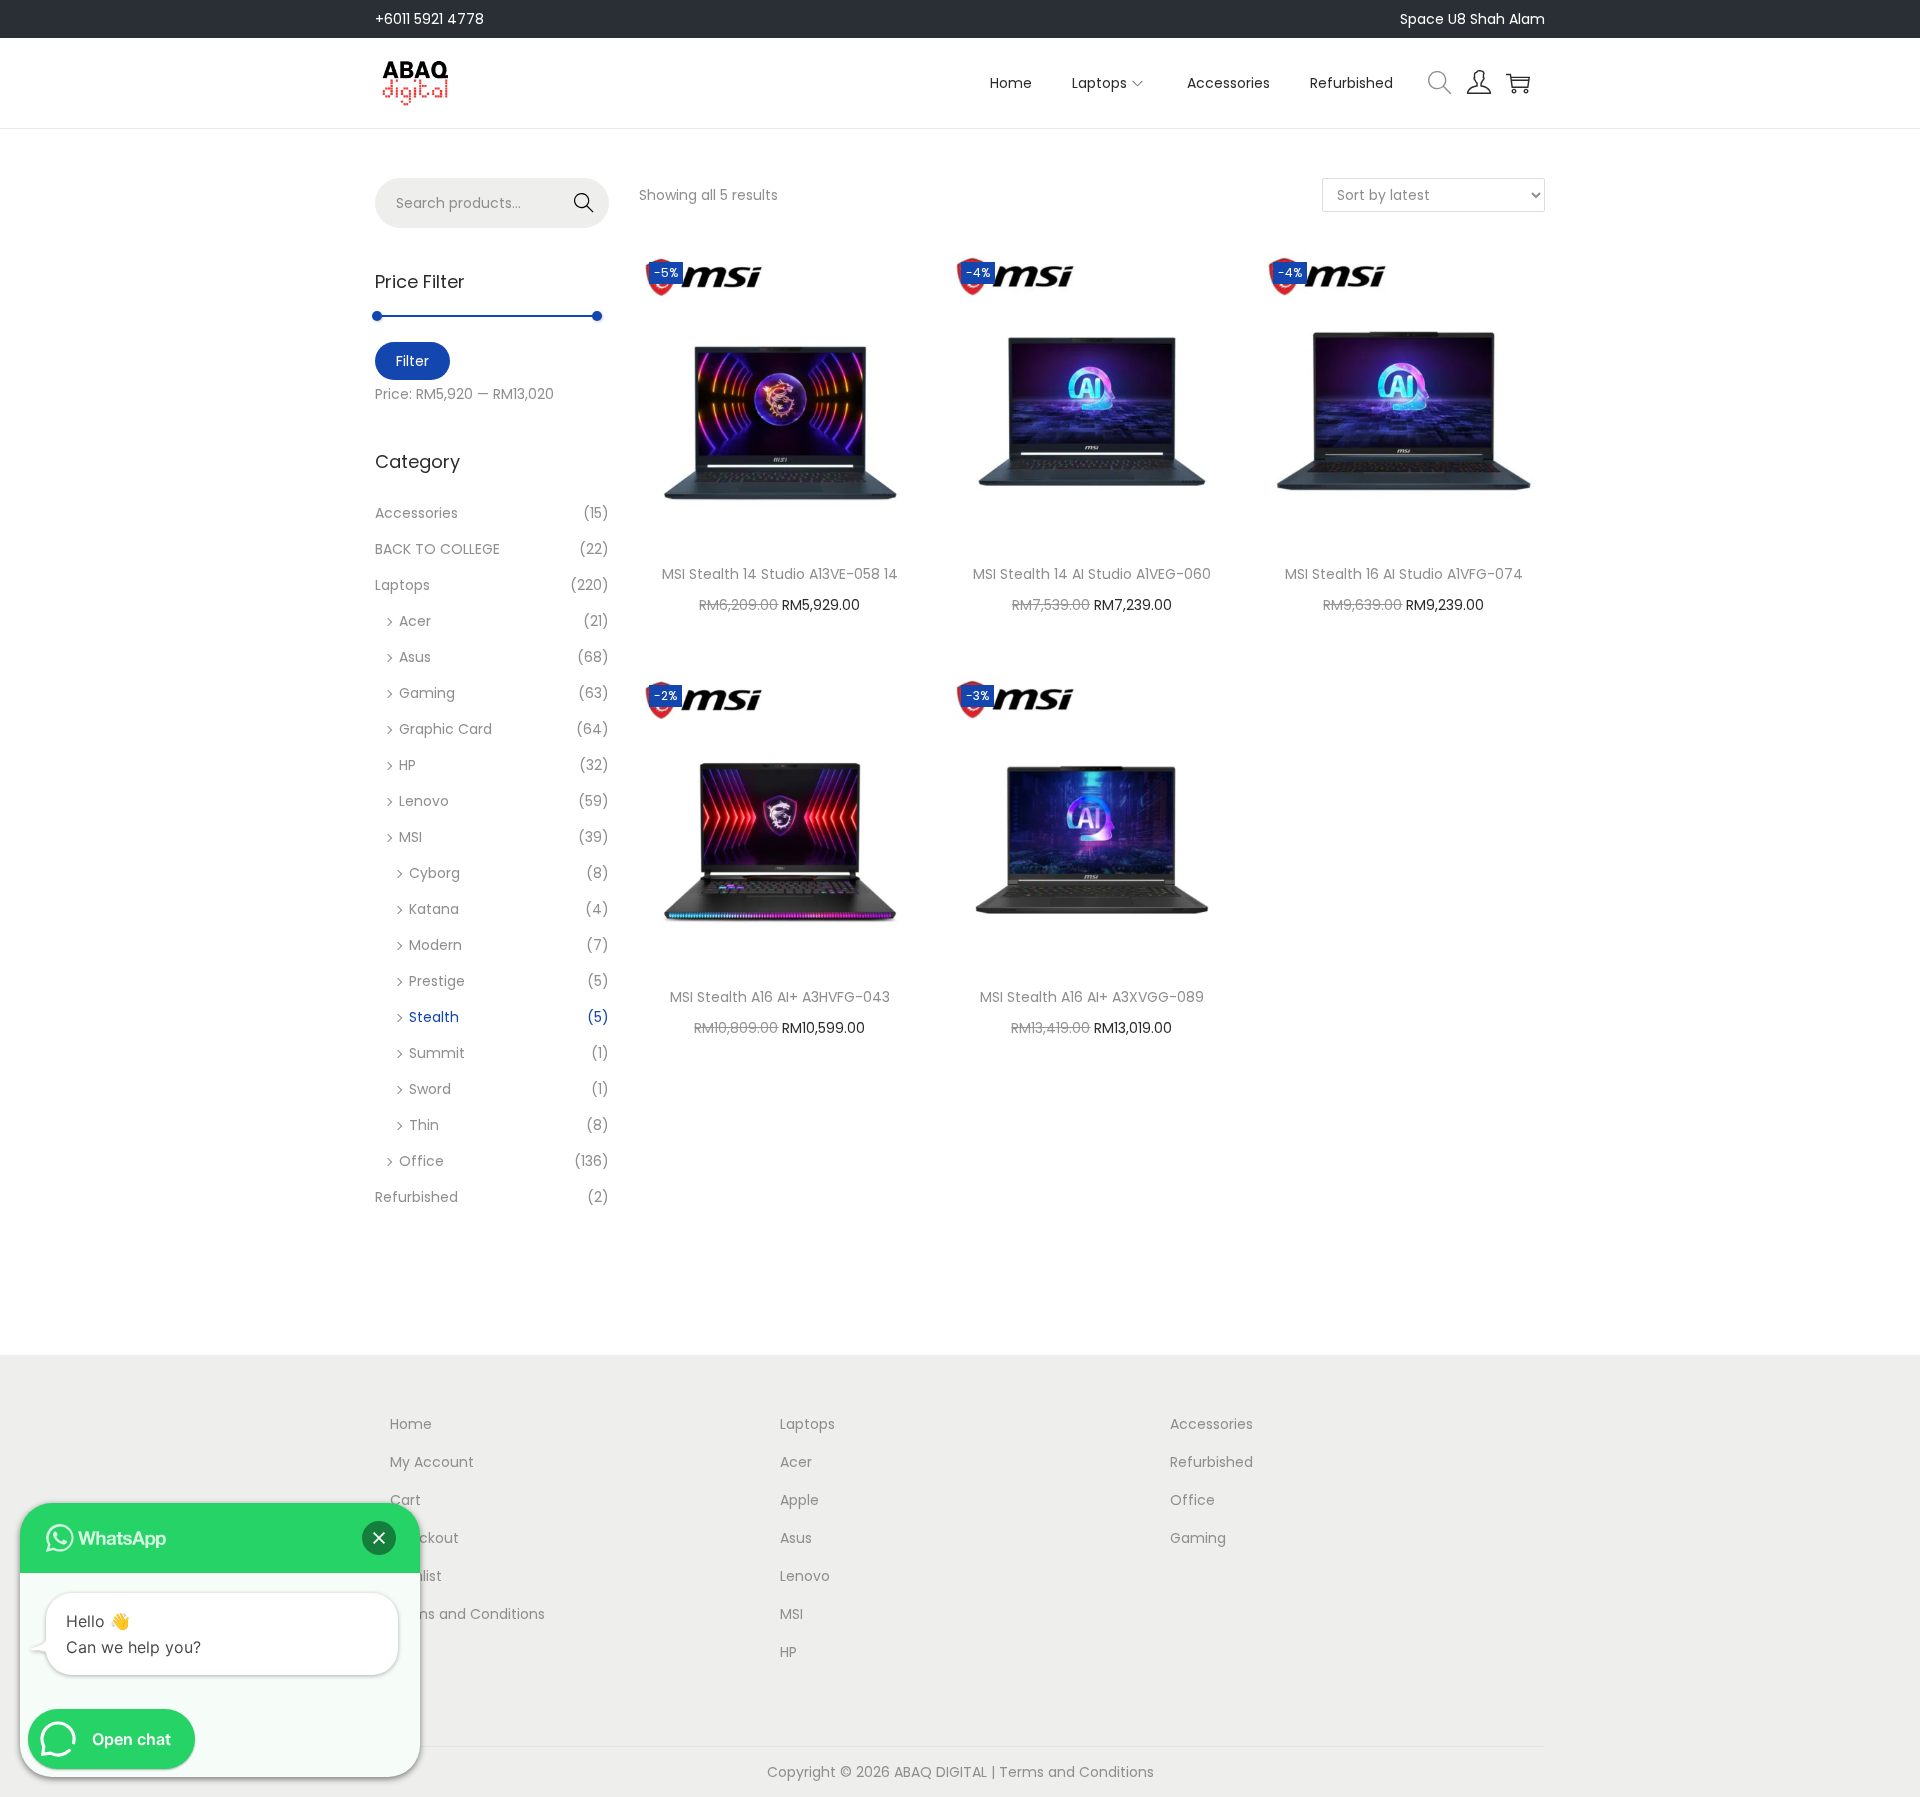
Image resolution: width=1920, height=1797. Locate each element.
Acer (415, 621)
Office (421, 1161)
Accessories (416, 513)
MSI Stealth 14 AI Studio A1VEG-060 (1092, 574)
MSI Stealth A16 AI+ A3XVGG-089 (1092, 997)
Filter (412, 361)
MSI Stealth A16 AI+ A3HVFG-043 (780, 997)
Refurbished (416, 1197)
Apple (799, 1500)
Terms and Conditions (467, 1614)
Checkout (424, 1538)
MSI (410, 837)
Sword (430, 1089)
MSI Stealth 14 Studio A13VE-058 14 (780, 574)
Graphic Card (445, 729)
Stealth (434, 1017)
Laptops (402, 585)
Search (584, 203)
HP (407, 765)
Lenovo (424, 801)
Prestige (437, 981)
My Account (432, 1462)
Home (411, 1424)
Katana (434, 909)
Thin (424, 1125)
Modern (435, 945)
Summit (437, 1053)
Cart (405, 1500)
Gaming (427, 693)
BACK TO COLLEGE (437, 549)
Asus (415, 657)
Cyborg (434, 873)
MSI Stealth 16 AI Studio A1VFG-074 (1404, 574)
